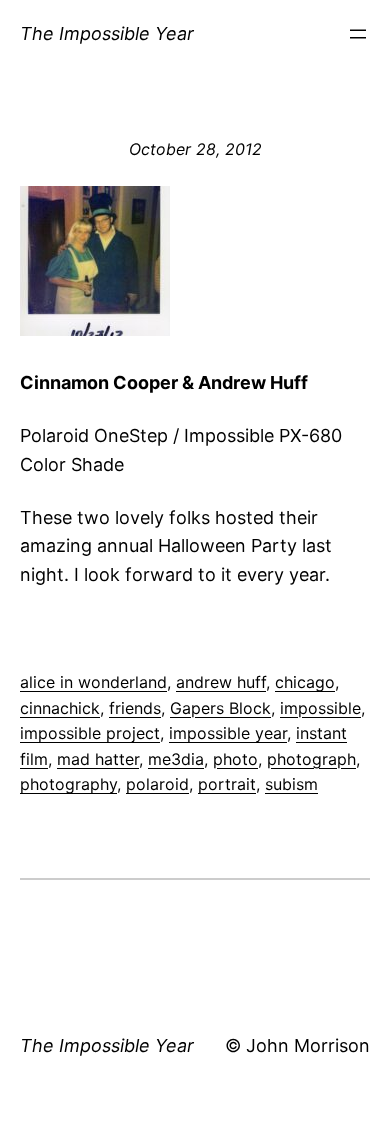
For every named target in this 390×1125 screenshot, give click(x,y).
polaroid (157, 784)
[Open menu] (358, 34)
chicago (305, 682)
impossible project (90, 733)
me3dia (176, 759)
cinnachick (60, 708)
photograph (311, 759)
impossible (320, 708)
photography (68, 784)
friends (135, 708)
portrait (227, 784)
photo (235, 759)
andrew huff (221, 682)
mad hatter (98, 759)
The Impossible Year (107, 33)
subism (291, 784)
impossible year (228, 733)
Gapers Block (220, 708)
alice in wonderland (93, 682)
